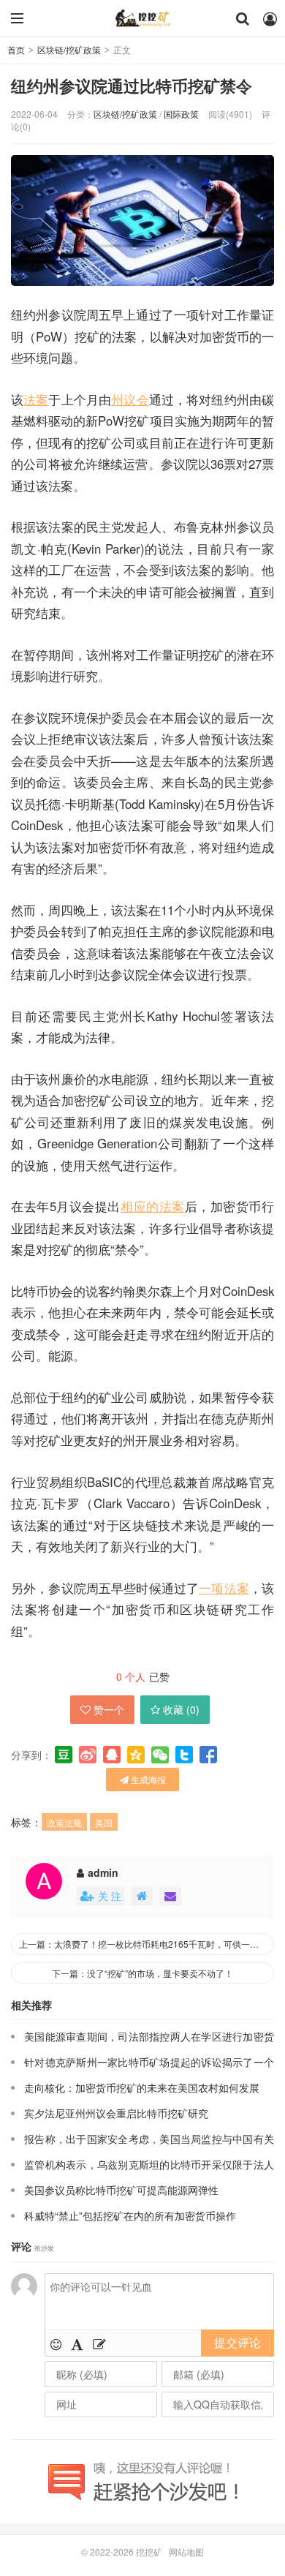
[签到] (99, 2343)
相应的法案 (153, 1206)
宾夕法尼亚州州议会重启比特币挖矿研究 (116, 2113)
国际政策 (181, 114)
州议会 (130, 399)
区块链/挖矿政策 (69, 49)
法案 (36, 399)
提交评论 (237, 2342)
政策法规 (64, 1822)
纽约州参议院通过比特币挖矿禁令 (132, 86)
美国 (104, 1822)
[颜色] (77, 2343)
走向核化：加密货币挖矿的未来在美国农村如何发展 (142, 2087)
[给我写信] (170, 1896)
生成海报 (147, 1779)
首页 (16, 49)
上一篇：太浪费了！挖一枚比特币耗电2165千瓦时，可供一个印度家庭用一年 (147, 1944)
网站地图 (186, 2551)
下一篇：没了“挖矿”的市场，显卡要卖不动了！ (142, 1973)
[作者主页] (142, 1896)
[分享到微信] (160, 1755)
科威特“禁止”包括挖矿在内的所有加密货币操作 (130, 2215)
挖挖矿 (142, 18)
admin (103, 1872)
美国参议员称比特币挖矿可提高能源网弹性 (121, 2190)
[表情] (56, 2343)
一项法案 (224, 1588)
